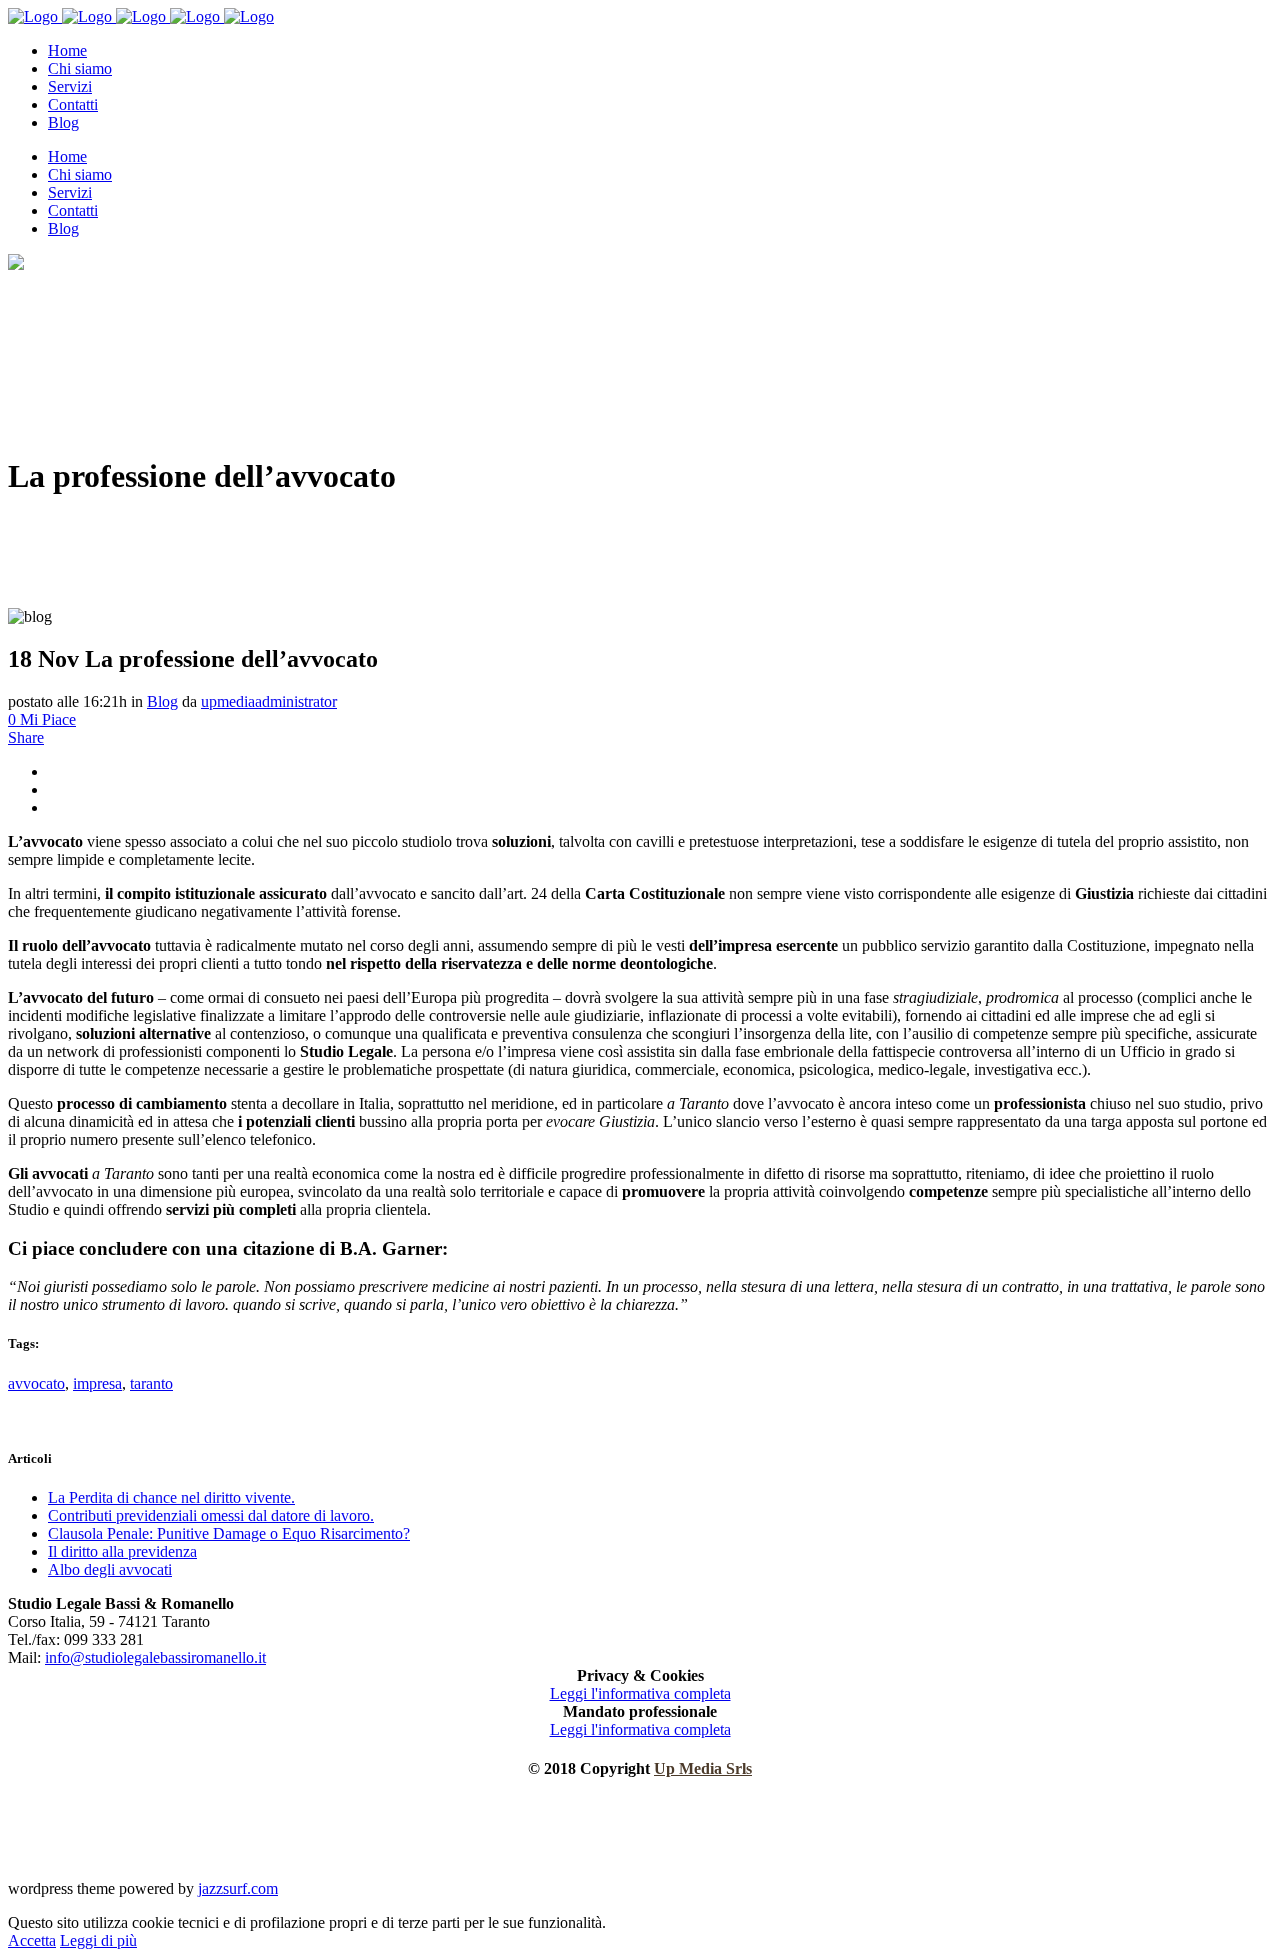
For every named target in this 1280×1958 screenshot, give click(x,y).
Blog (162, 701)
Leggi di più (98, 1940)
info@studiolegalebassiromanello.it (155, 1657)
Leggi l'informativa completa (640, 1693)
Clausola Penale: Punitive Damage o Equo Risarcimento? (229, 1533)
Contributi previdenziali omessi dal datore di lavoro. (211, 1515)
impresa (97, 1383)
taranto (151, 1383)
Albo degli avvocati (110, 1569)
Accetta (32, 1940)
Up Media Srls (703, 1768)
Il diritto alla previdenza (122, 1551)
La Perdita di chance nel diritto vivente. (171, 1497)
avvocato (36, 1383)
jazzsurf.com (238, 1888)
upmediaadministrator (269, 701)
